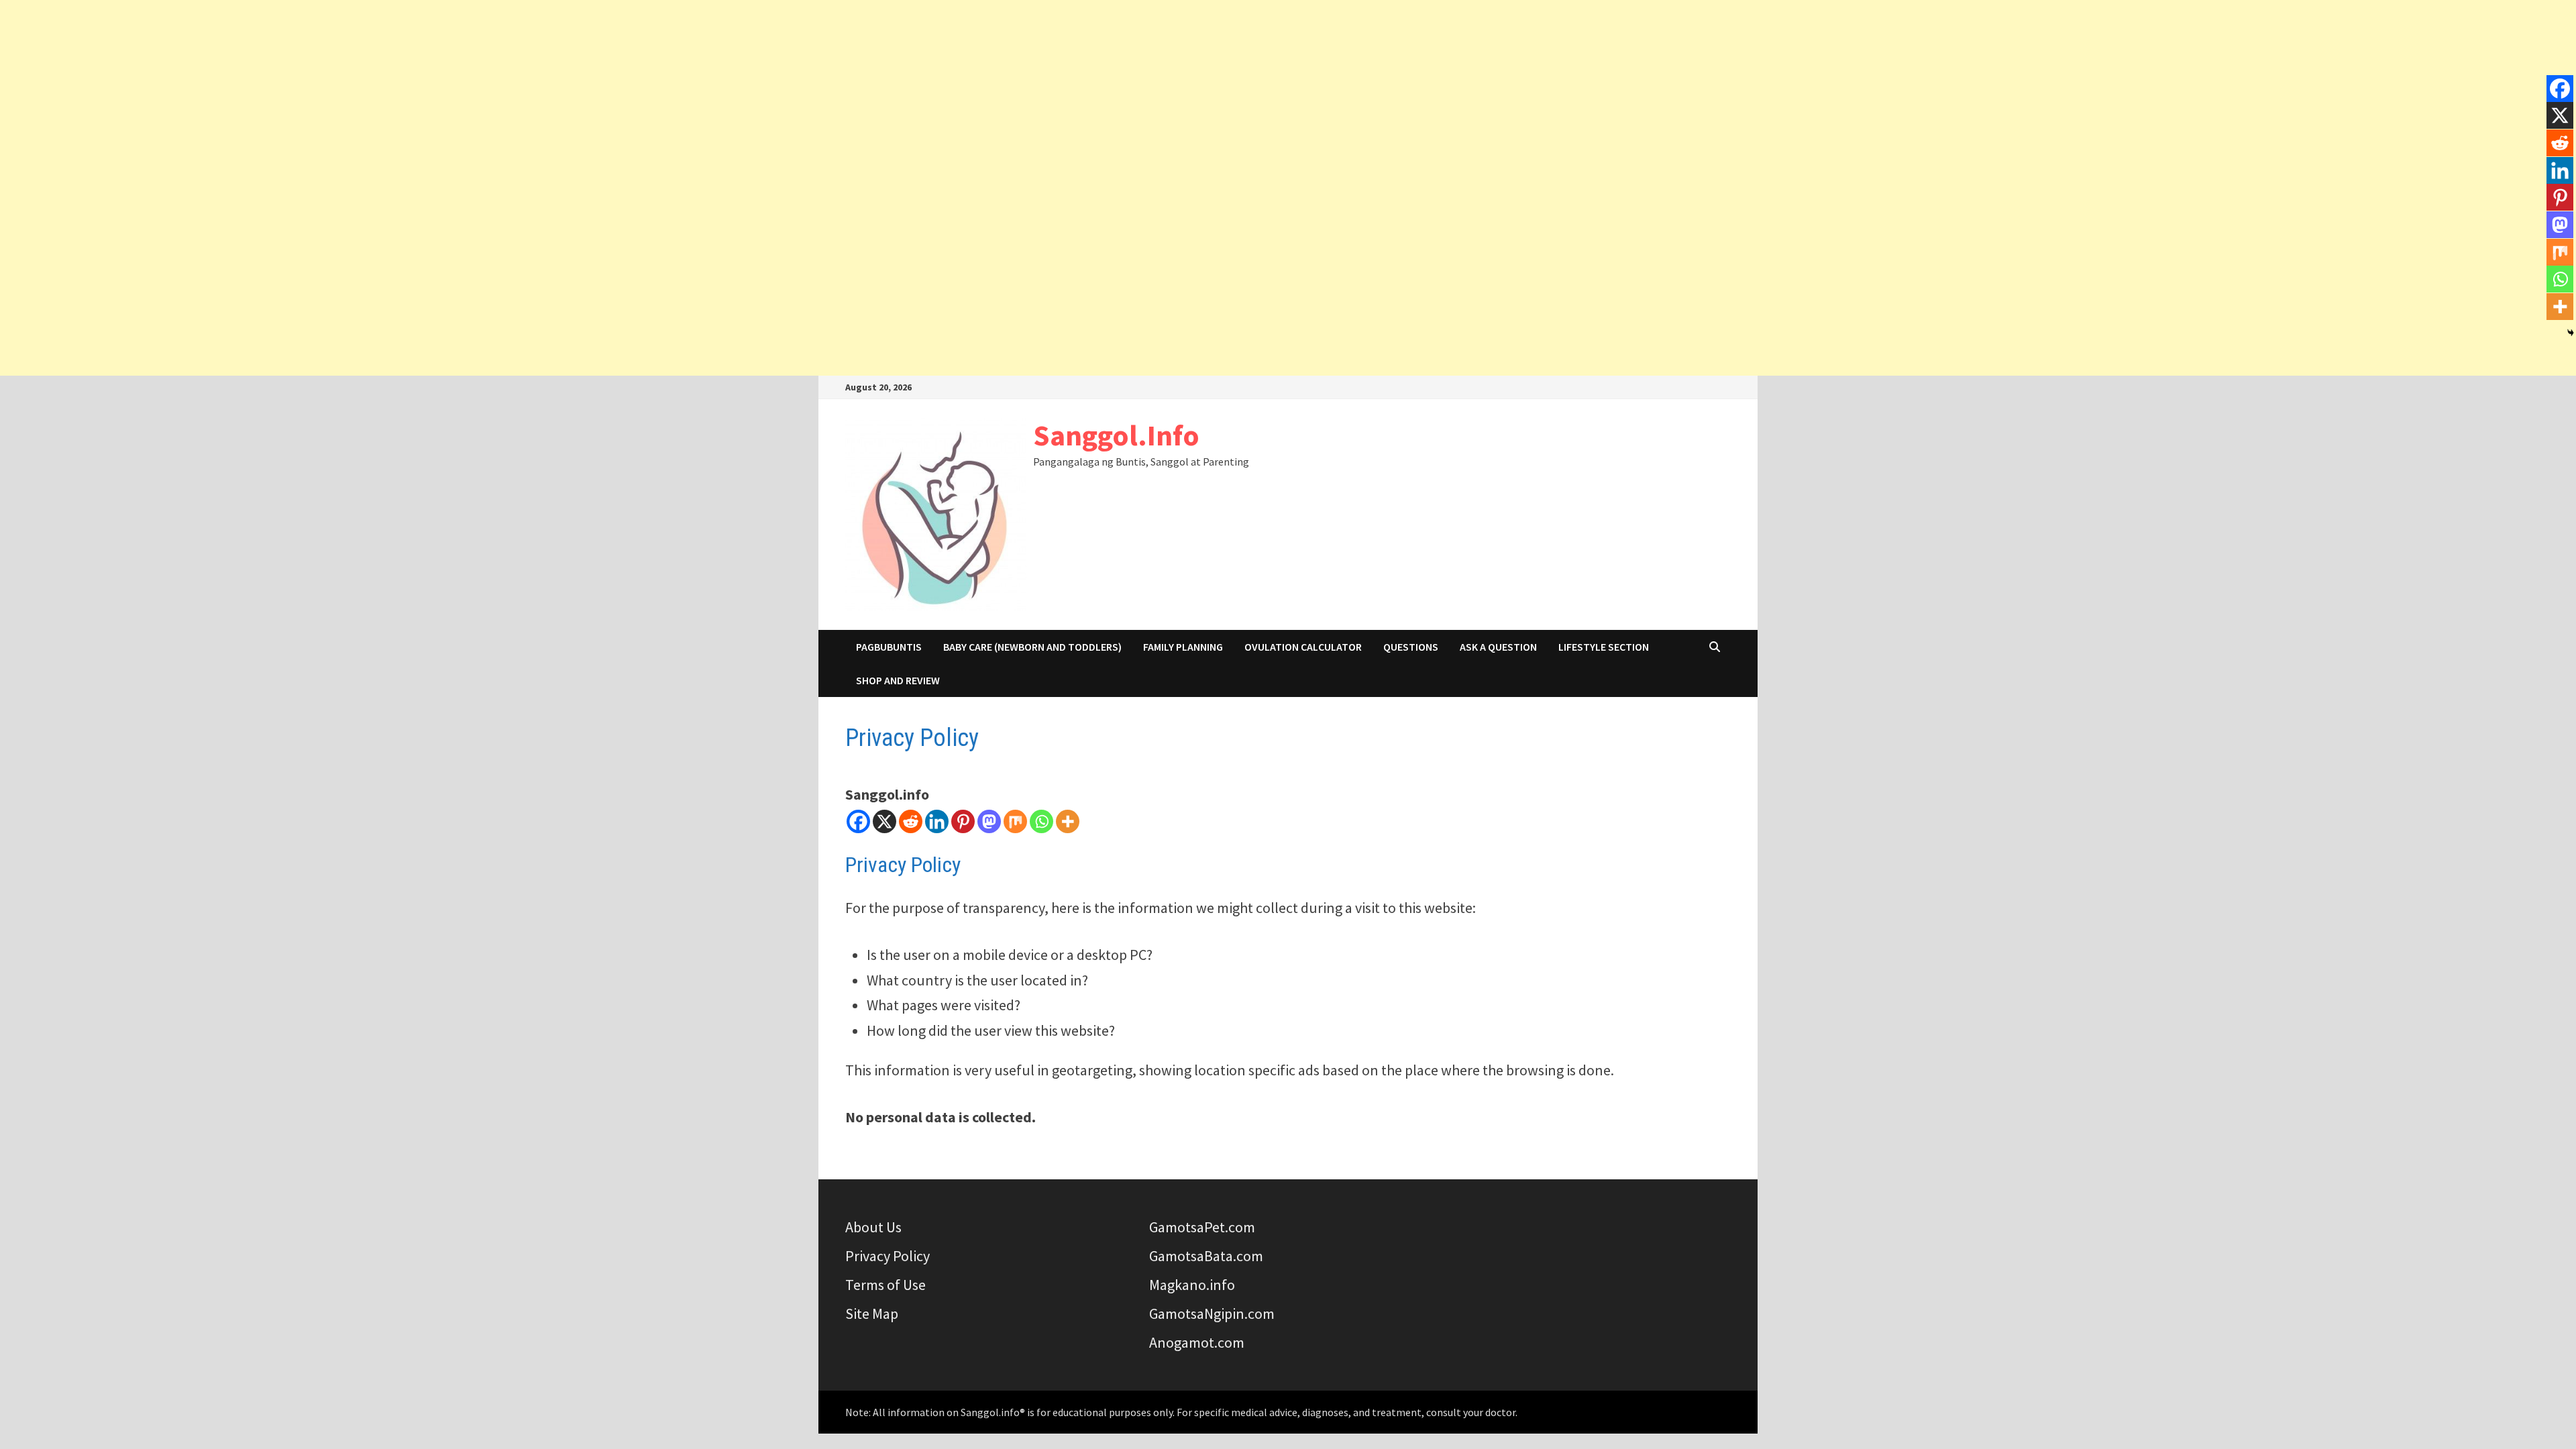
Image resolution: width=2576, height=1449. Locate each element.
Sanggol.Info (1116, 435)
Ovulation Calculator (1303, 647)
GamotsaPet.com (1202, 1227)
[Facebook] (858, 821)
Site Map (872, 1313)
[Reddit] (911, 821)
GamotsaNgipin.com (1212, 1313)
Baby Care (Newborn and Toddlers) (1032, 647)
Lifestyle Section (1604, 647)
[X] (884, 821)
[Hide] (2571, 333)
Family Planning (1183, 647)
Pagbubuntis (889, 647)
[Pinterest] (963, 821)
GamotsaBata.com (1206, 1256)
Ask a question (1498, 647)
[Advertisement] (1288, 94)
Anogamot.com (1197, 1342)
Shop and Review (898, 680)
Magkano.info (1192, 1285)
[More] (1068, 821)
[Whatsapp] (1041, 821)
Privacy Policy (888, 1256)
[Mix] (1015, 821)
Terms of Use (885, 1285)
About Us (873, 1227)
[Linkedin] (937, 821)
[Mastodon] (989, 821)
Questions (1411, 647)
